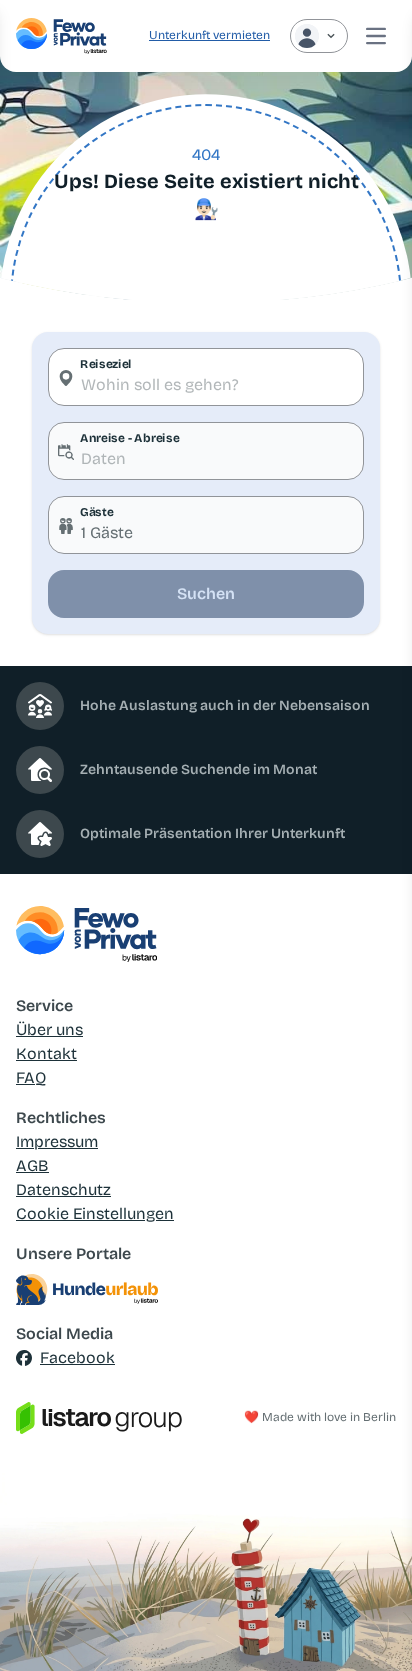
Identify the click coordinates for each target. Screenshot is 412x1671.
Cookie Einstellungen (95, 1213)
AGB (32, 1165)
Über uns (49, 1029)
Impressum (57, 1141)
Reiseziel (106, 364)
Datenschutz (63, 1189)
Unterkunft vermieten (209, 35)
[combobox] (206, 377)
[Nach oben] (368, 1627)
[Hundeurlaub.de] (206, 1290)
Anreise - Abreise (129, 438)
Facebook (77, 1357)
